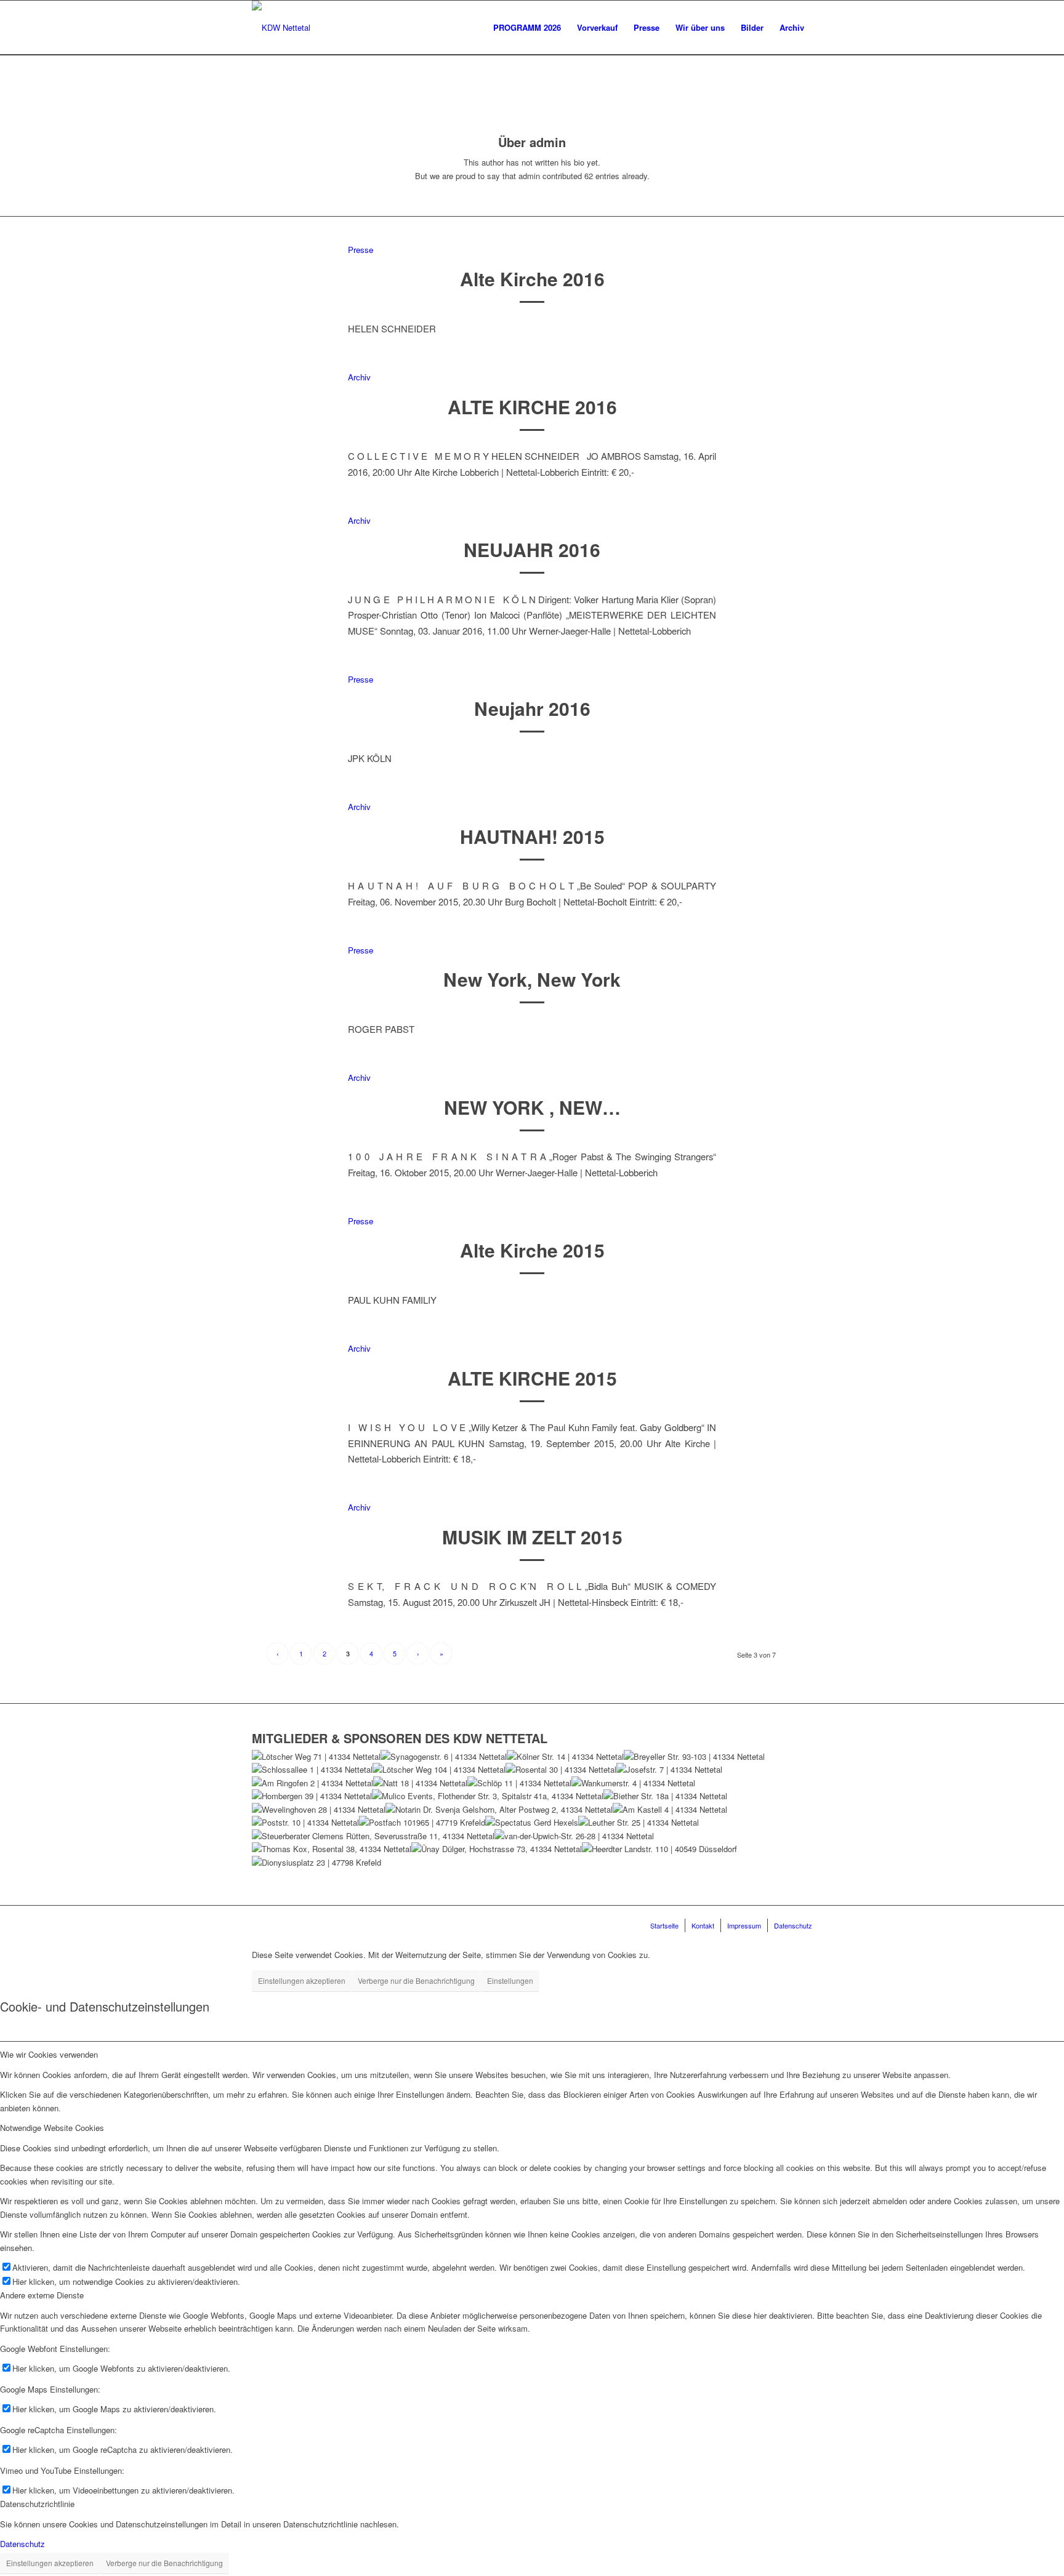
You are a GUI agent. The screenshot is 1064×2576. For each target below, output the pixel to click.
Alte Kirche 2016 (532, 279)
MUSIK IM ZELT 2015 (532, 1537)
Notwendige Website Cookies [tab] (52, 2128)
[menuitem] (527, 28)
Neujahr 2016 (532, 708)
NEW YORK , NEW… (532, 1107)
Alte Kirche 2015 (532, 1250)
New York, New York (532, 979)
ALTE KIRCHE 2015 (532, 1378)
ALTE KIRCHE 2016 (532, 407)
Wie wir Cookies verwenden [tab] (49, 2054)
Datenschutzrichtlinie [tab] (37, 2504)
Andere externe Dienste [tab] (42, 2295)
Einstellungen (510, 1980)
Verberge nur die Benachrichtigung (416, 1980)
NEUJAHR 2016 (532, 549)
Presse (361, 250)
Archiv (359, 377)
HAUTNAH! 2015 (532, 836)
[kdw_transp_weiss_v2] (281, 28)
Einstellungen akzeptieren (302, 1980)
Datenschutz (22, 2544)
